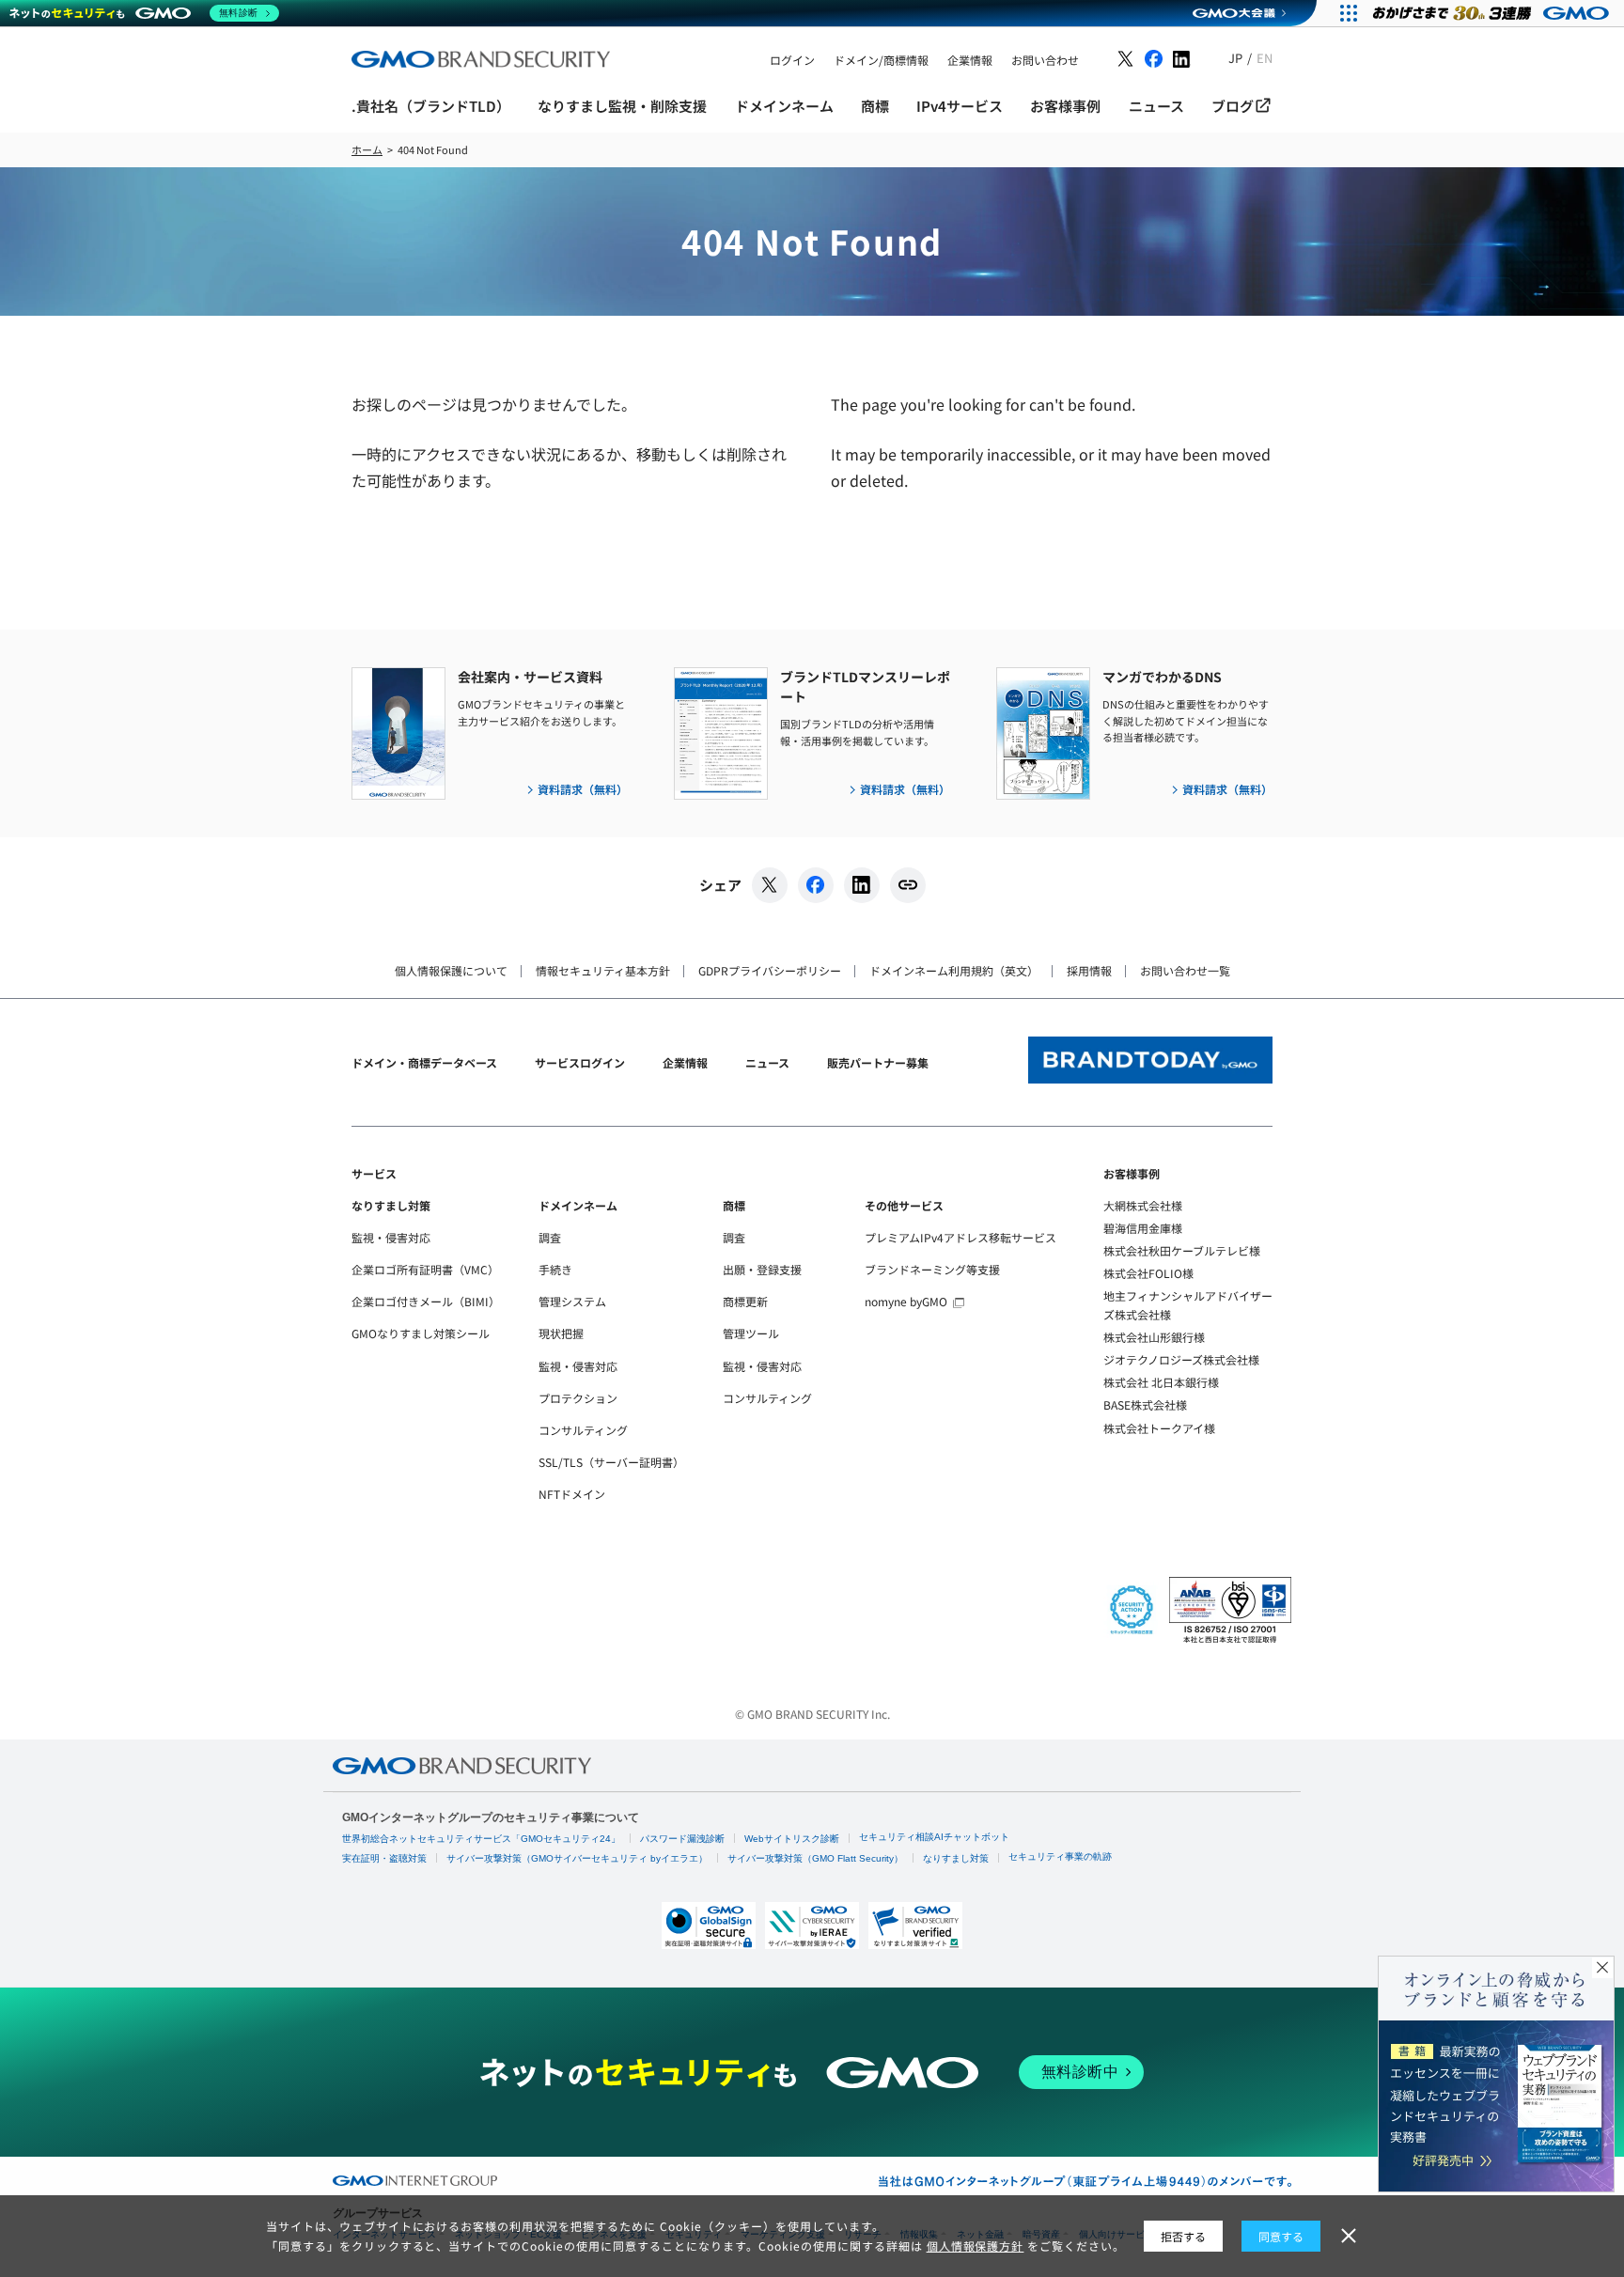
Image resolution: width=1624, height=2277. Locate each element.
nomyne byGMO (906, 1301)
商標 (734, 1205)
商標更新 (745, 1301)
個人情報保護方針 (976, 2246)
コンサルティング (583, 1430)
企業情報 (685, 1062)
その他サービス (904, 1205)
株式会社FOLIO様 (1148, 1273)
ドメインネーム (578, 1205)
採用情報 (1089, 970)
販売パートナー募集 (878, 1062)
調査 (550, 1237)
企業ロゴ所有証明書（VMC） (425, 1269)
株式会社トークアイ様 (1159, 1428)
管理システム (572, 1301)
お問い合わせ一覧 (1185, 970)
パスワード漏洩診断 (682, 1839)
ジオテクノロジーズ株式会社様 (1181, 1359)
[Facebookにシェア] (816, 885)
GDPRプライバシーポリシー (770, 970)
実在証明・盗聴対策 (384, 1858)
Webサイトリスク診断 (792, 1839)
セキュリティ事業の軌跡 (1060, 1856)
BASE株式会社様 (1145, 1404)
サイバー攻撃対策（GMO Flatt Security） (815, 1858)
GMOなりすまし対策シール (421, 1333)
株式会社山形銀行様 (1154, 1337)
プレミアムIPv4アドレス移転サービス (960, 1237)
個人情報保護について (451, 970)
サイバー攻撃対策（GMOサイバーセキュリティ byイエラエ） (577, 1858)
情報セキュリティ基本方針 (603, 970)
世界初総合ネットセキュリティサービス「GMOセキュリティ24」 (481, 1839)
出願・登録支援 (762, 1269)
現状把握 (561, 1333)
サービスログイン (580, 1062)
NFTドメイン (572, 1494)
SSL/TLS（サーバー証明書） (611, 1462)
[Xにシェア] (770, 885)
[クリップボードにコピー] (908, 885)
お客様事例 (1132, 1173)
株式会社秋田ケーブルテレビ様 (1182, 1250)
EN (1265, 58)
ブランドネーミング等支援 (932, 1269)
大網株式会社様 (1143, 1205)
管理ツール (751, 1333)
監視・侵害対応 (391, 1237)
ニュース (767, 1062)
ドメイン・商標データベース (424, 1062)
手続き (555, 1269)
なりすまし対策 (391, 1205)
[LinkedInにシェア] (862, 885)
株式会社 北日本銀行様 (1161, 1382)
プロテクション (578, 1398)
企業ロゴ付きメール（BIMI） (426, 1301)
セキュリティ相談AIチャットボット (934, 1837)
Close (1602, 1968)
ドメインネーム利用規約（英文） (954, 970)
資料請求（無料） (583, 789)
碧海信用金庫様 (1143, 1228)
